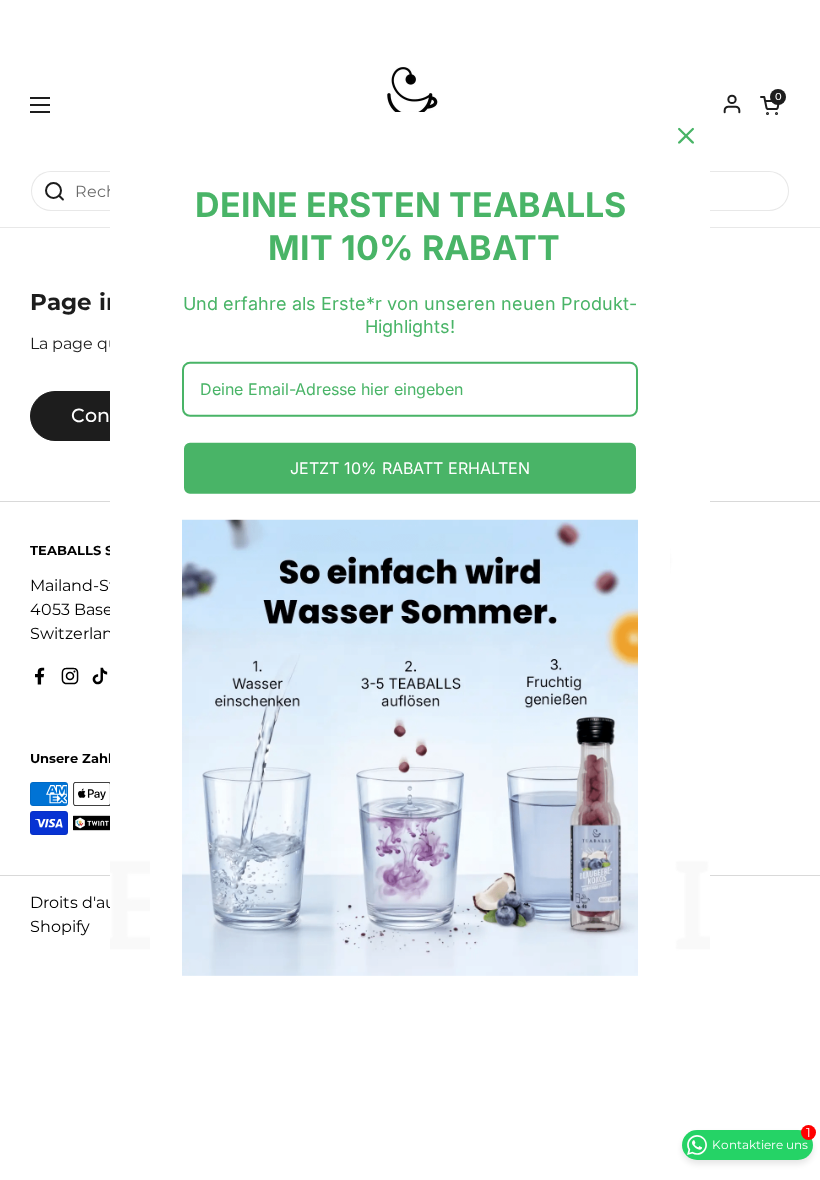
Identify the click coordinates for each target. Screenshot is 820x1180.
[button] (770, 105)
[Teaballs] (410, 105)
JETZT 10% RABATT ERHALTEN (410, 468)
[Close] (686, 136)
